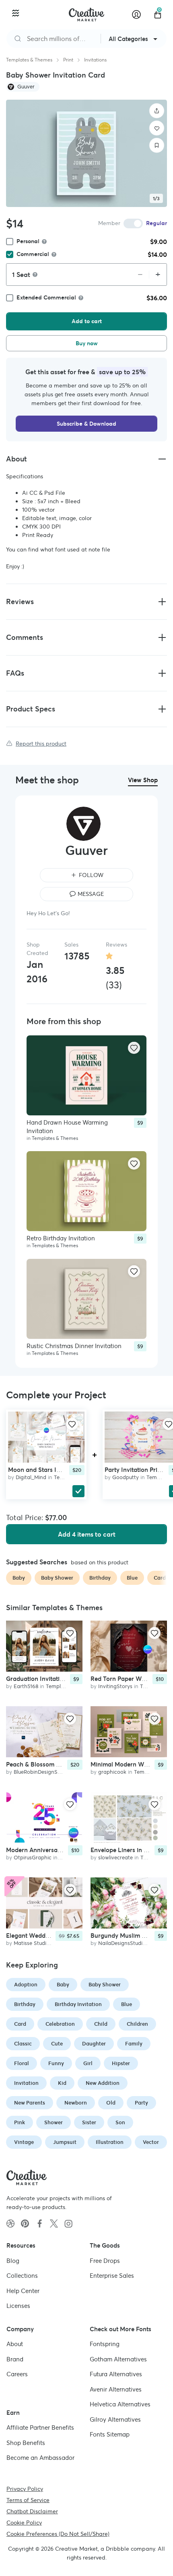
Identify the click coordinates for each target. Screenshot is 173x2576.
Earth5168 (26, 1686)
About (15, 2344)
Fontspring (105, 2344)
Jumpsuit (65, 2142)
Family (134, 2044)
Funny (56, 2063)
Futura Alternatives (116, 2374)
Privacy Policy (25, 2488)
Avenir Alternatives (116, 2389)
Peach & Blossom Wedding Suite (51, 1764)
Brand (15, 2359)
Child (101, 2024)
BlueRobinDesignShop (40, 1772)
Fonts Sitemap (110, 2434)
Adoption (26, 1985)
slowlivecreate (115, 1858)
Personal (28, 241)
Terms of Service (28, 2500)
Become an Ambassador (40, 2458)
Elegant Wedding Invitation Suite (52, 1935)
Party (141, 2103)
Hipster (121, 2063)
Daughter (94, 2044)
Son (120, 2122)
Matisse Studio (32, 1943)
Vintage (24, 2142)
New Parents (30, 2103)
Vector (151, 2142)
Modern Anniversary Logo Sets (49, 1850)
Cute (57, 2044)
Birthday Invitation (78, 2004)
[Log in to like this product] (134, 1048)
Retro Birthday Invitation (61, 1238)
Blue (127, 2004)
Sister (89, 2122)
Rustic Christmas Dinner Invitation (74, 1345)
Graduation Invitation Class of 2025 (56, 1679)
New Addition (103, 2083)
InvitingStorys (115, 1686)
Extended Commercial (46, 297)
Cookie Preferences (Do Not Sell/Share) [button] (58, 2533)
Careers (17, 2374)
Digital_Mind (31, 1477)
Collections (22, 2276)
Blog (13, 2260)
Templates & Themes (29, 60)
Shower (54, 2122)
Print (68, 60)
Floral (22, 2063)
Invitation (26, 2083)
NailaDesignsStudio (122, 1943)
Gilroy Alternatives (115, 2419)
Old (111, 2103)
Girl (88, 2063)
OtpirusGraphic (33, 1858)
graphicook (112, 1772)
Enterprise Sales (112, 2276)
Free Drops (105, 2260)
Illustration (110, 2142)
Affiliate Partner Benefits (40, 2427)
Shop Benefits (26, 2442)
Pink (20, 2122)
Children (137, 2024)
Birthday (25, 2004)
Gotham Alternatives (118, 2359)
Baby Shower (105, 1985)
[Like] (157, 128)
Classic (23, 2044)
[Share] (157, 111)
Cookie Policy (24, 2522)
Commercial (33, 254)
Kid (62, 2083)
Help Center (23, 2290)
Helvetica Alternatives (120, 2404)
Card (20, 2024)
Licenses (18, 2306)
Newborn (76, 2103)
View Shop (143, 780)
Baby (63, 1985)
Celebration (60, 2024)
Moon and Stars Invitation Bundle (55, 1470)
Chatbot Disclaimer (32, 2511)
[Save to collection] (157, 146)
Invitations (95, 60)
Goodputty (126, 1477)
